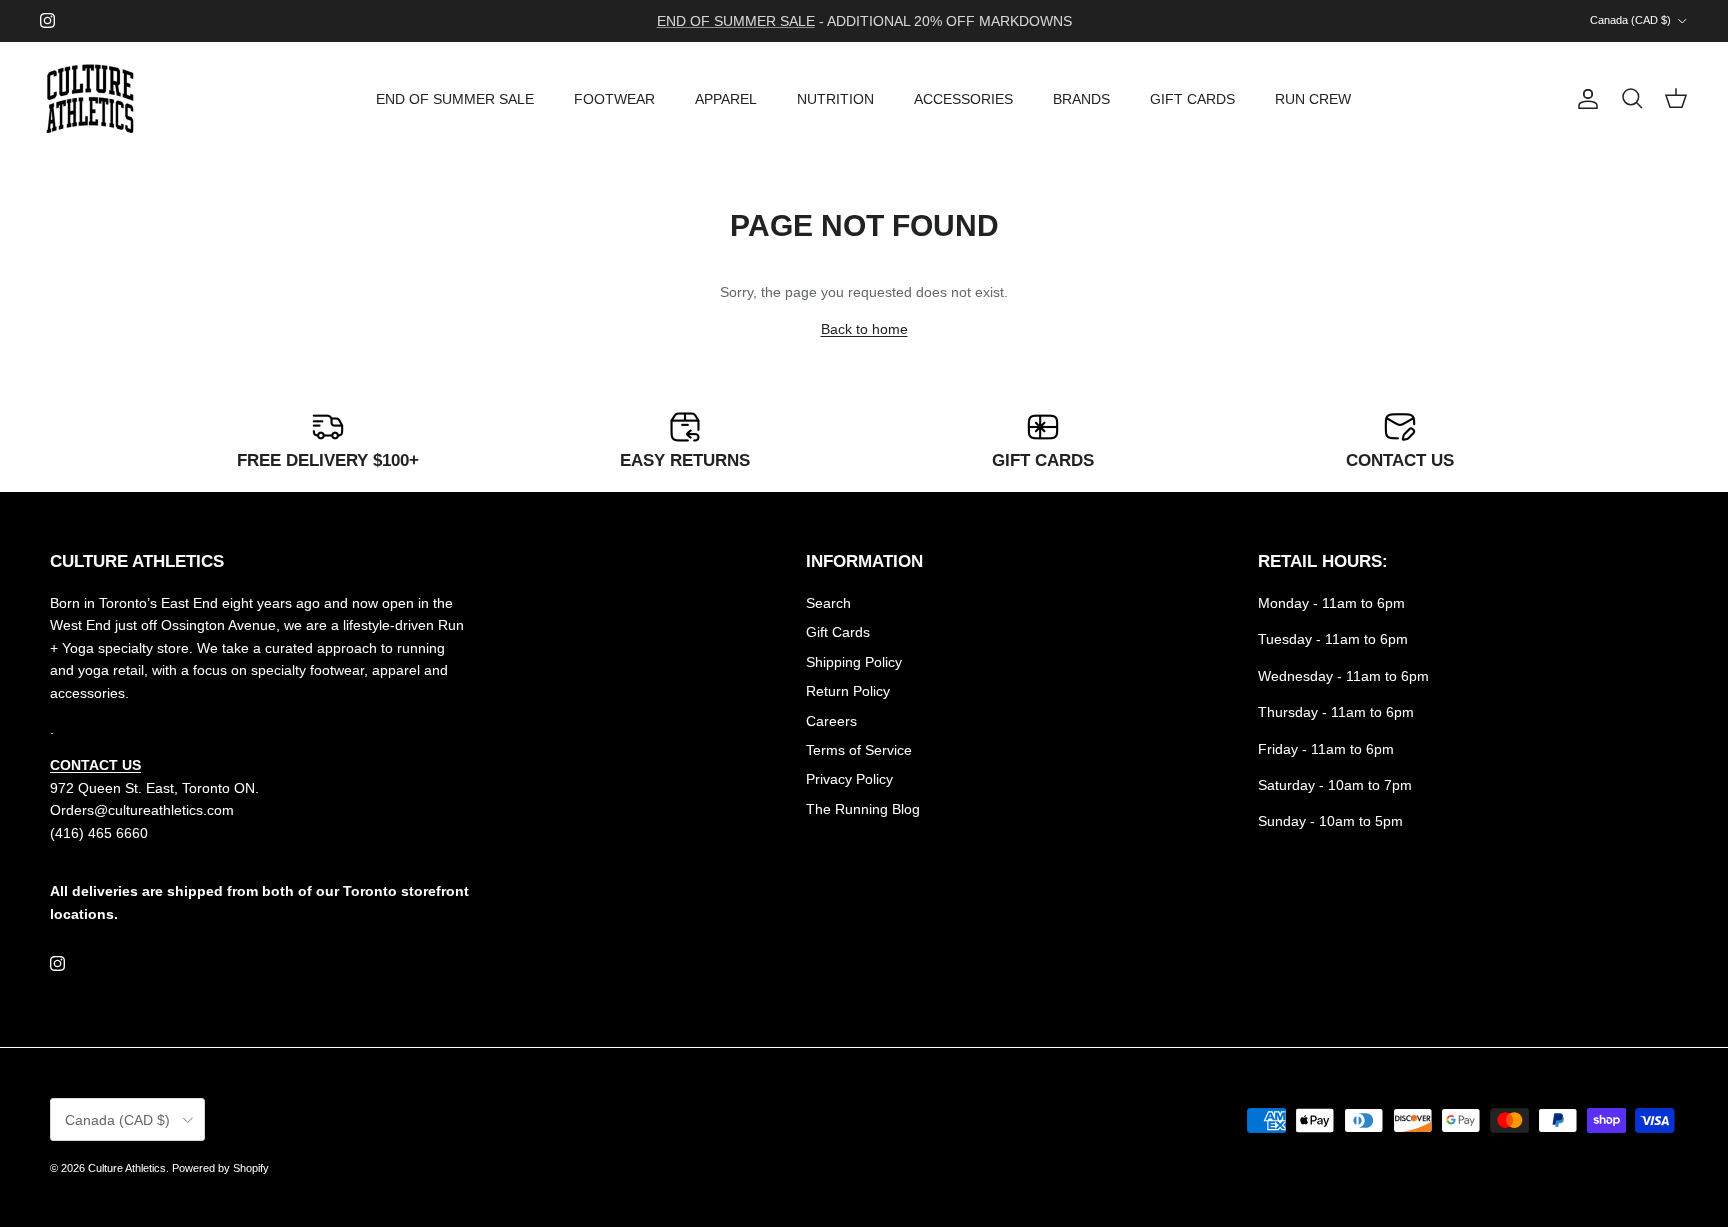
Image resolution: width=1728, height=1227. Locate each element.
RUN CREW (1313, 99)
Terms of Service (859, 750)
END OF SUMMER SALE (455, 99)
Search (828, 603)
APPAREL (726, 99)
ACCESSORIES (963, 99)
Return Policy (848, 691)
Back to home (864, 329)
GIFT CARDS (1192, 99)
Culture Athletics (127, 1168)
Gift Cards (838, 632)
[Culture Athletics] (90, 99)
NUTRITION (835, 99)
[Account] (1584, 99)
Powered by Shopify (220, 1168)
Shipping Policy (854, 662)
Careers (831, 721)
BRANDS (1081, 99)
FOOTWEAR (614, 99)
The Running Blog (863, 809)
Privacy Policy (849, 779)
